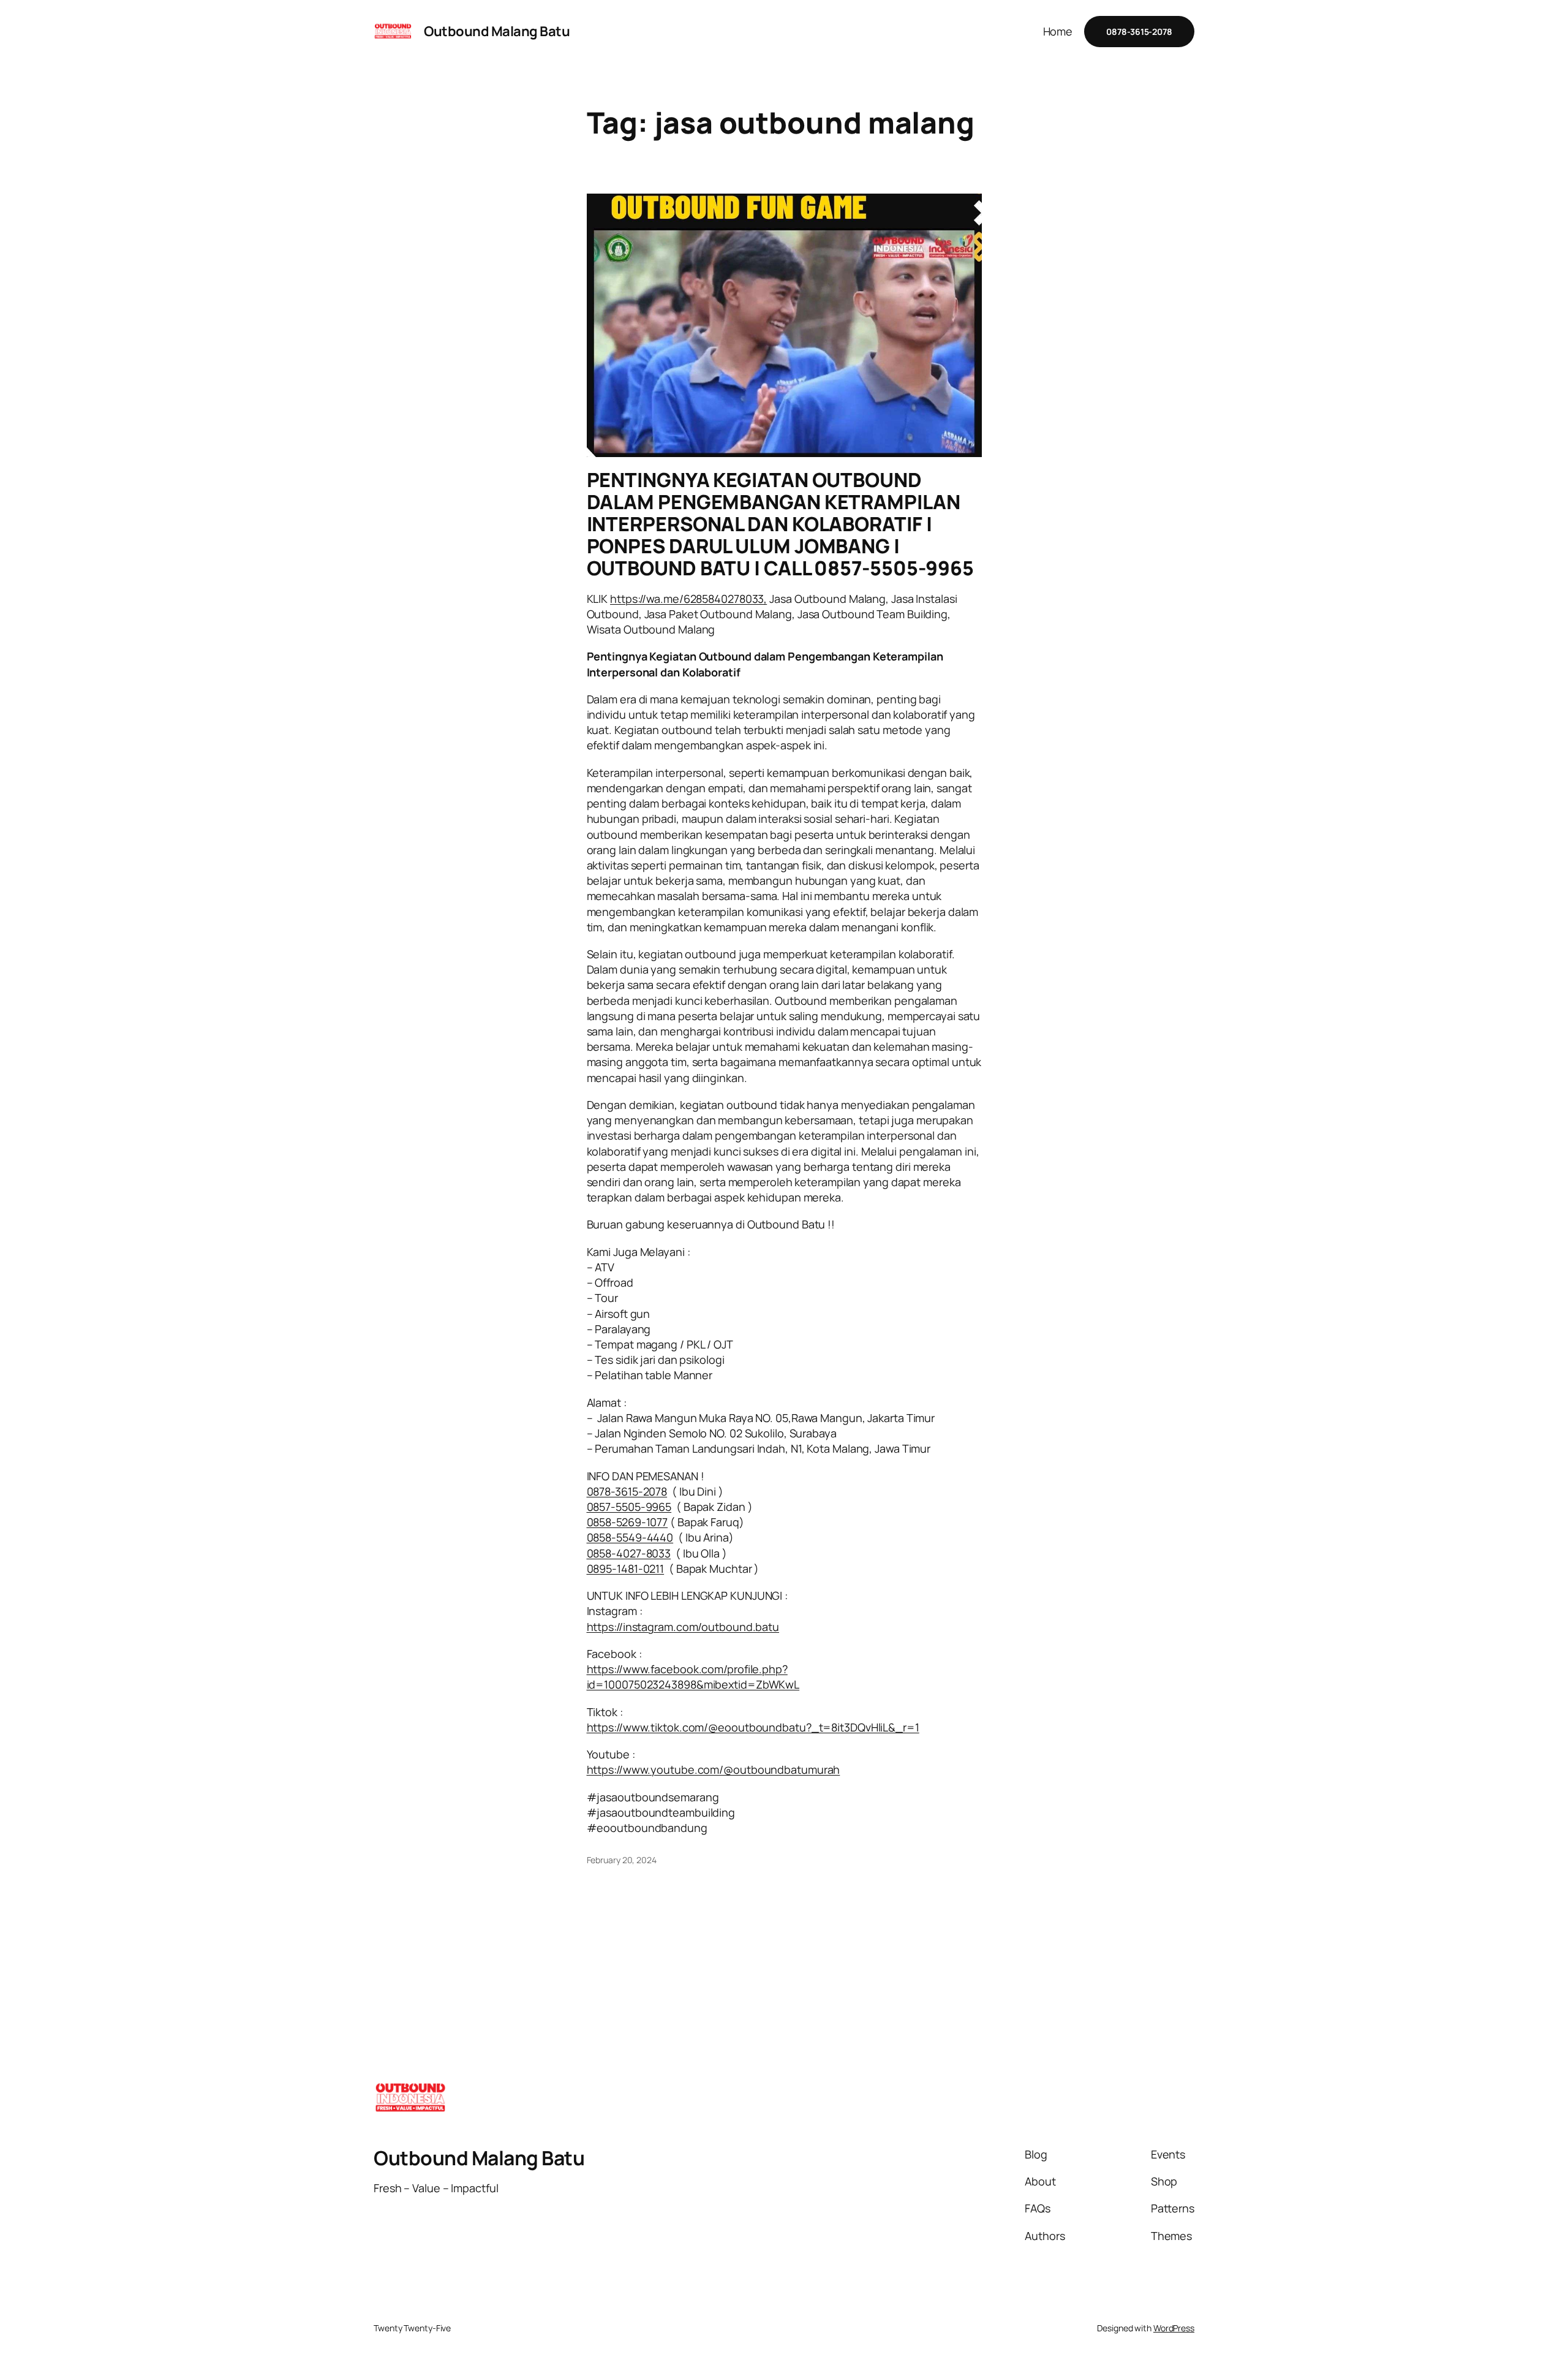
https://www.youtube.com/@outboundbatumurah (714, 1769)
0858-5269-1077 (628, 1522)
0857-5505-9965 (629, 1507)
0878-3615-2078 (627, 1491)
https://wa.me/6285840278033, (688, 599)
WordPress (1174, 2328)
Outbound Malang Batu (497, 31)
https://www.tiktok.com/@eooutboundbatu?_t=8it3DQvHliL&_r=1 (753, 1727)
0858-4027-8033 (629, 1553)
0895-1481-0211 (626, 1568)
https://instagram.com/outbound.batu (683, 1627)
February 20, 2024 (622, 1860)
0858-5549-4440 (630, 1537)
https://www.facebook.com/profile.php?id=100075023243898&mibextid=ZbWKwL (693, 1677)
